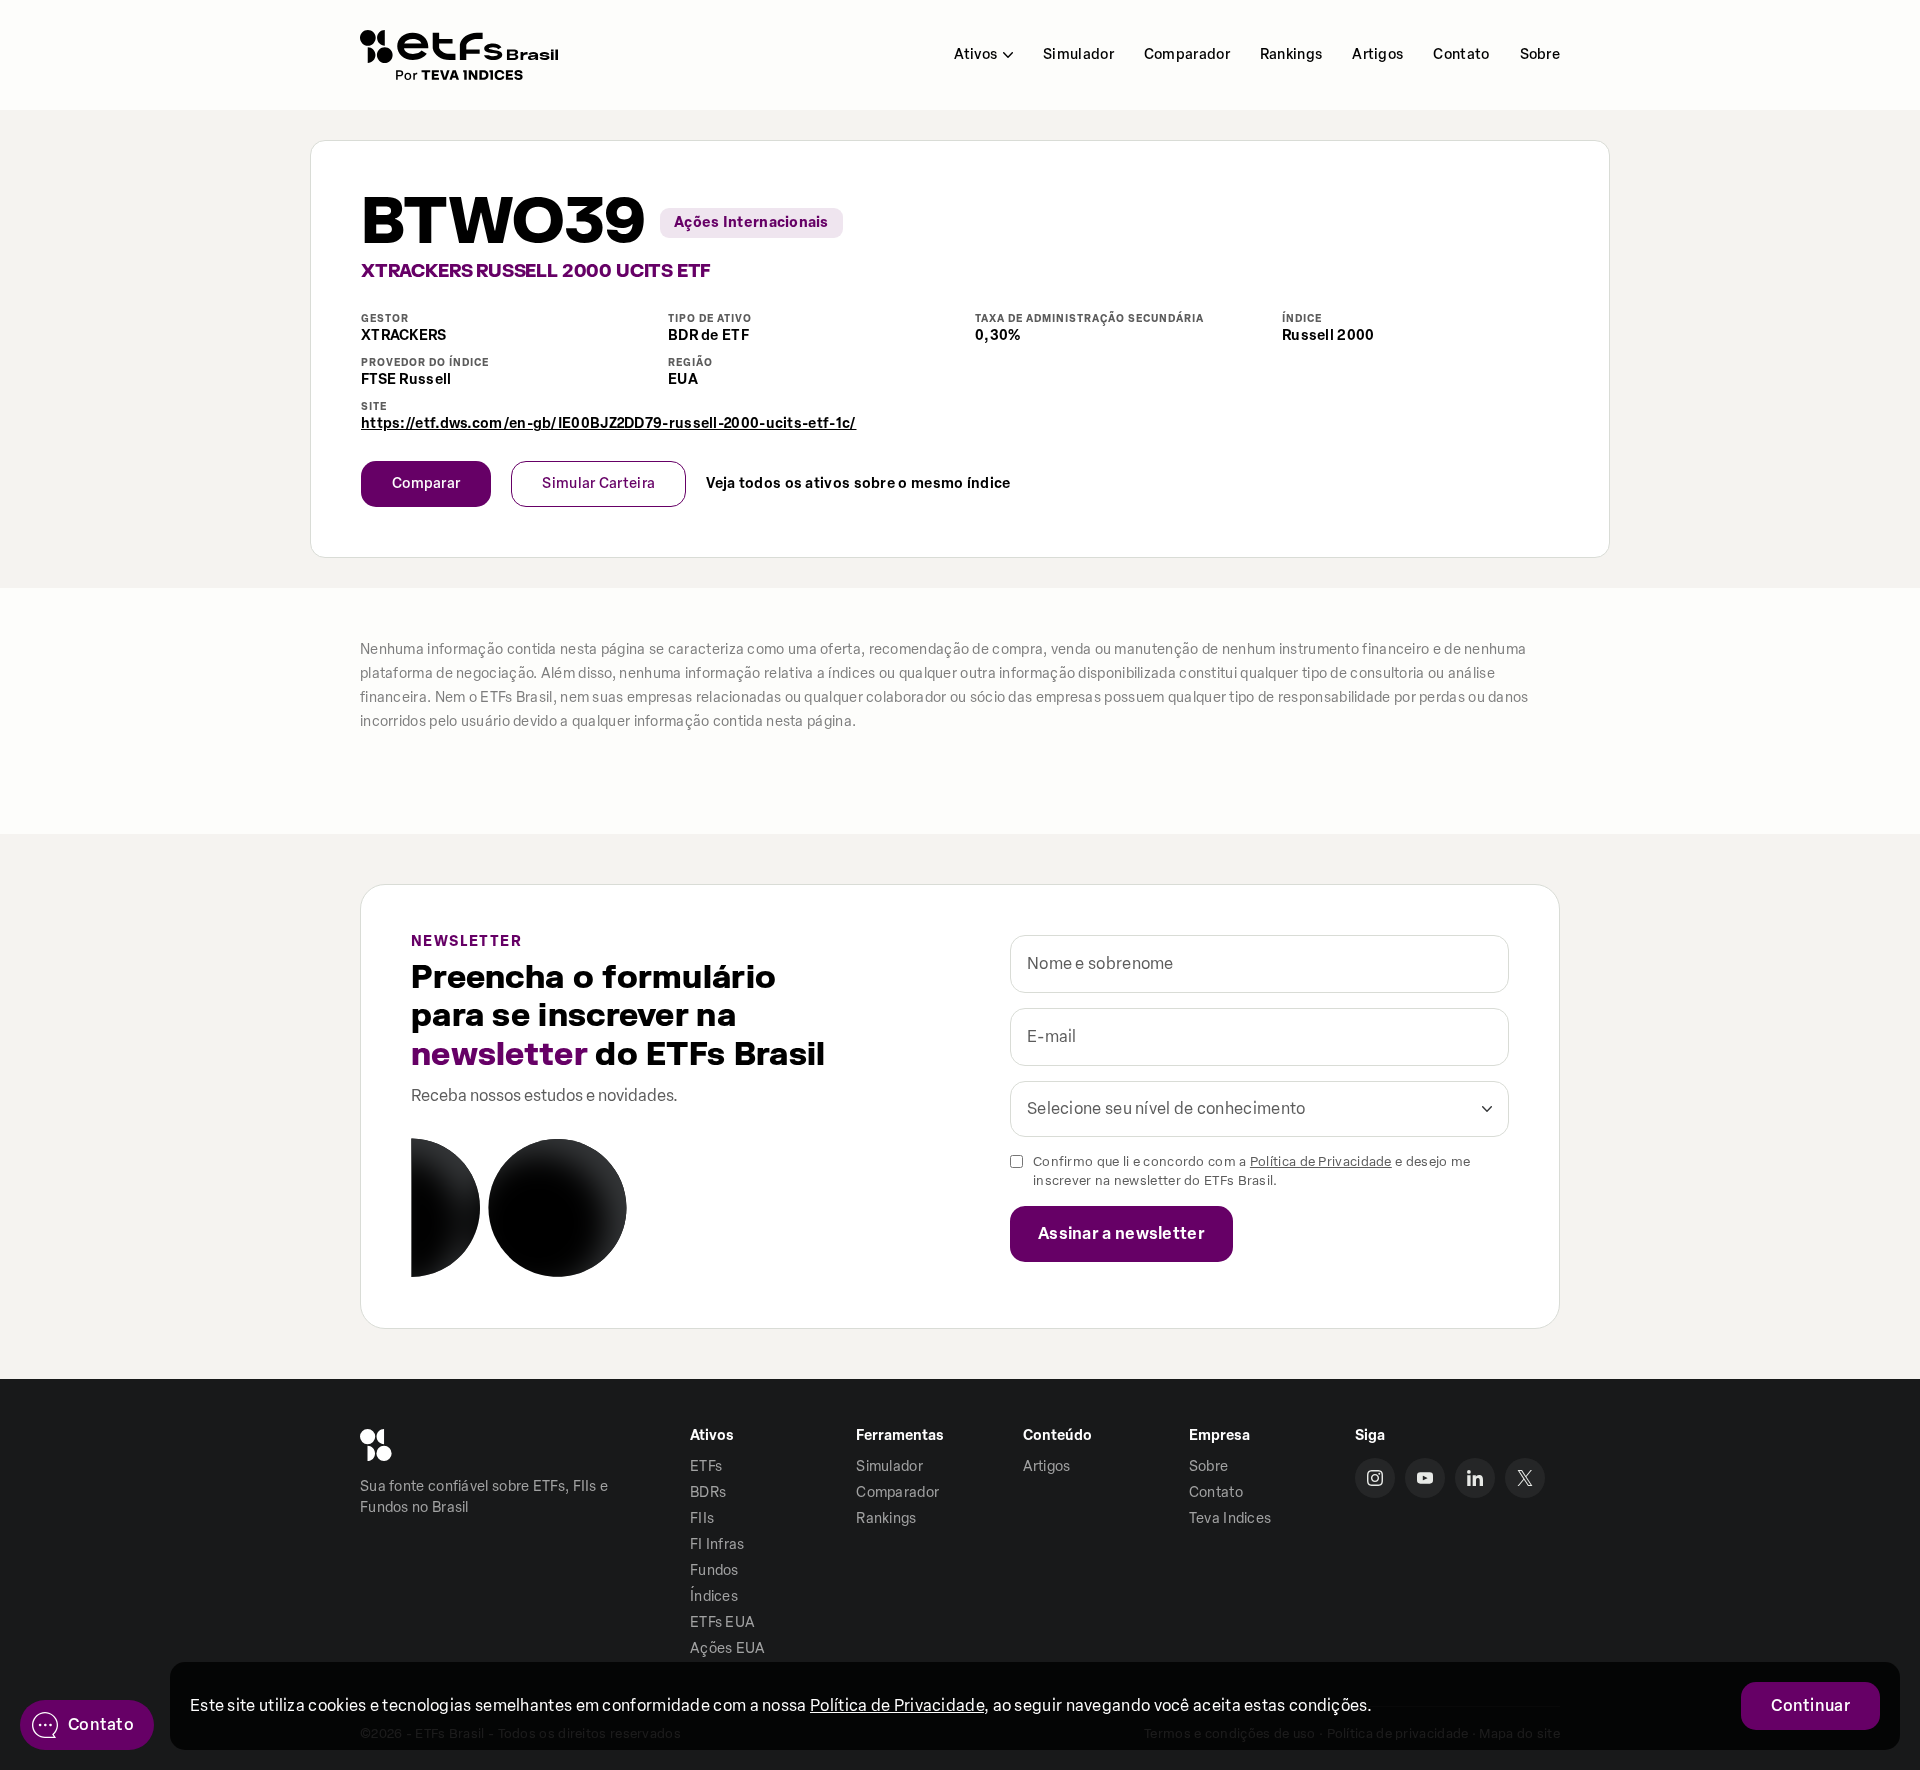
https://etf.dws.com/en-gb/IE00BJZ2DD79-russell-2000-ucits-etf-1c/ (609, 424)
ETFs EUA (722, 1622)
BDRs (708, 1492)
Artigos (1377, 54)
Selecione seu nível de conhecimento (1166, 1108)
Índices (714, 1596)
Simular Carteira (598, 483)
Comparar (426, 483)
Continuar (1810, 1705)
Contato (1461, 54)
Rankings (1291, 54)
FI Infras (717, 1544)
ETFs (706, 1466)
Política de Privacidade (1321, 1161)
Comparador (1187, 54)
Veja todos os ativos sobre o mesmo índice (858, 484)
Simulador (1078, 54)
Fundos (714, 1570)
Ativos (975, 54)
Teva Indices (1230, 1518)
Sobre (1540, 54)
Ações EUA (728, 1648)
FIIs (702, 1518)
